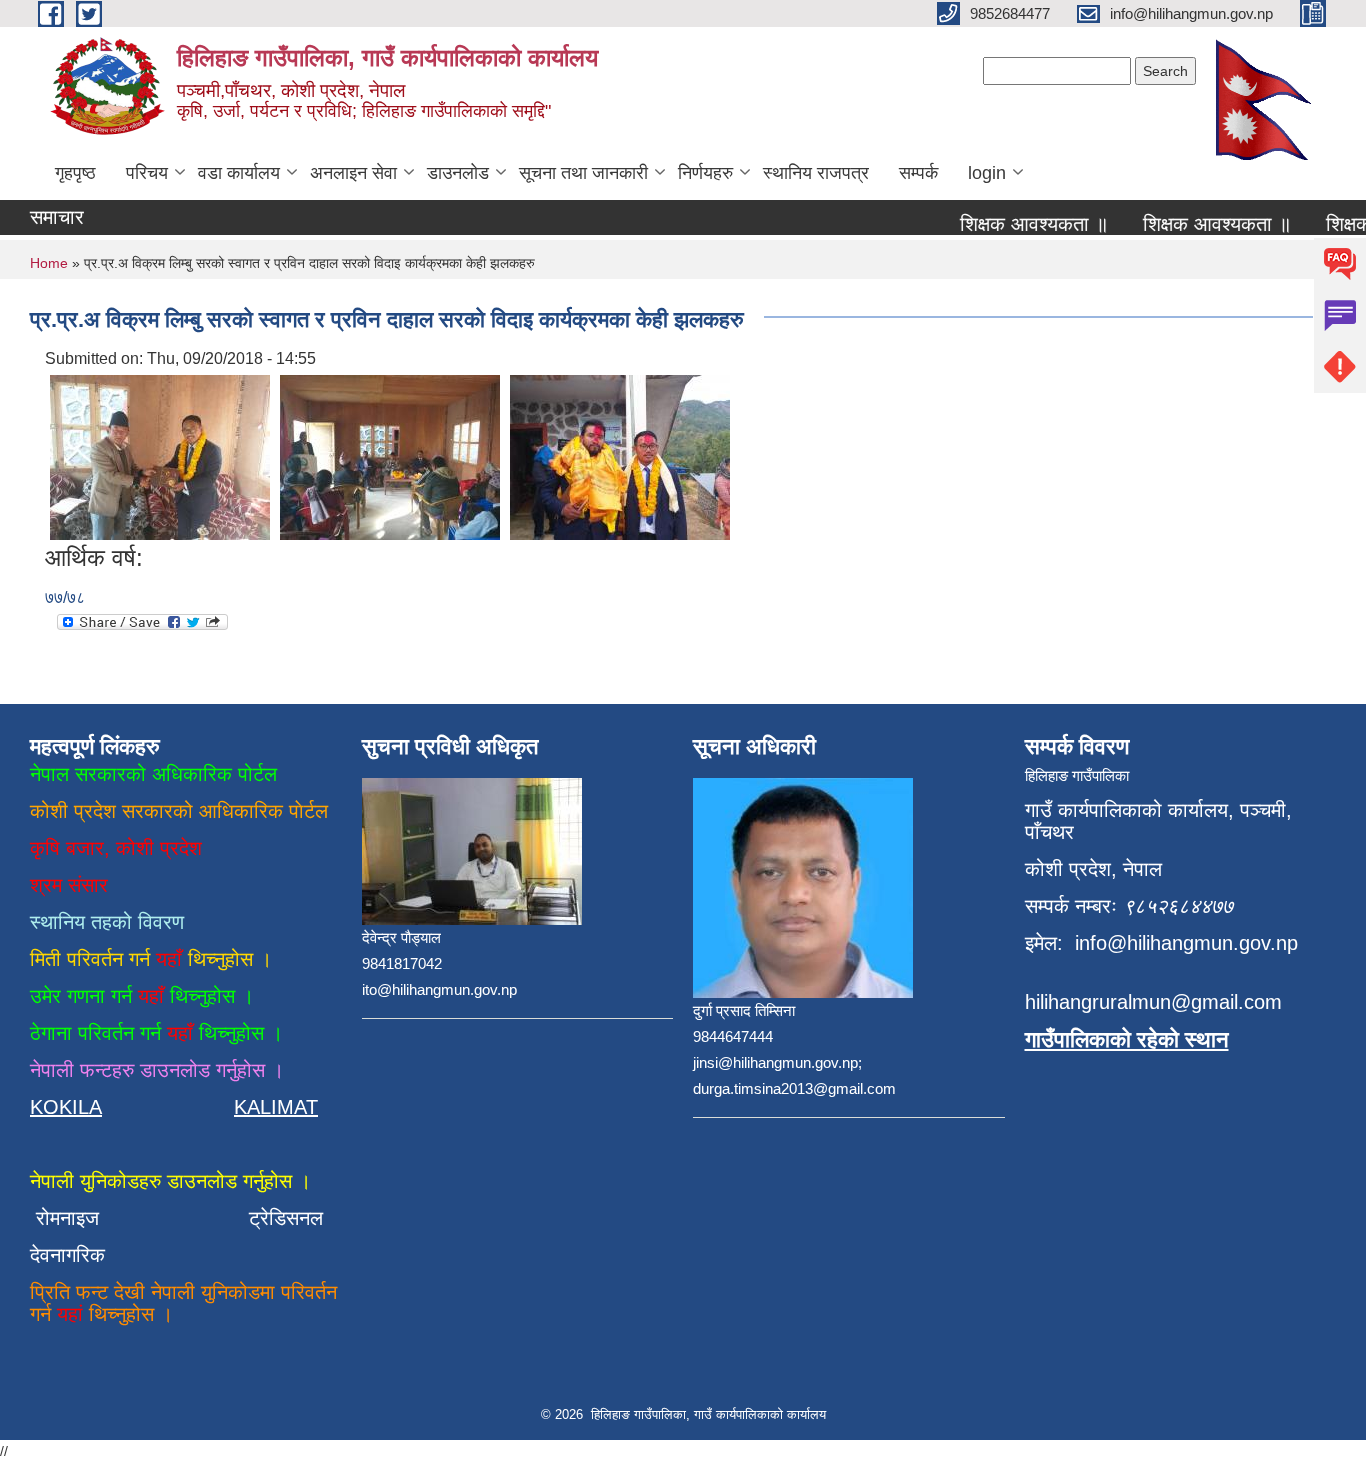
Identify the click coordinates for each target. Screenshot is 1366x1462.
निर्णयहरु (705, 173)
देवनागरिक (67, 1255)
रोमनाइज (79, 1218)
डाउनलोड (458, 173)
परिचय (147, 173)
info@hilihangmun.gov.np (1186, 943)
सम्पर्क (918, 173)
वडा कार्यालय (239, 173)
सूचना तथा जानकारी (583, 173)
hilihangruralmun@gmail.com (1153, 1002)
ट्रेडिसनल (280, 1218)
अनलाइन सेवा (353, 173)
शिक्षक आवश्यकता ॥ (1019, 224)
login (987, 173)
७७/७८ (65, 597)
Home (49, 263)
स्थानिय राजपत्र (816, 173)
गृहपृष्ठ (75, 173)
